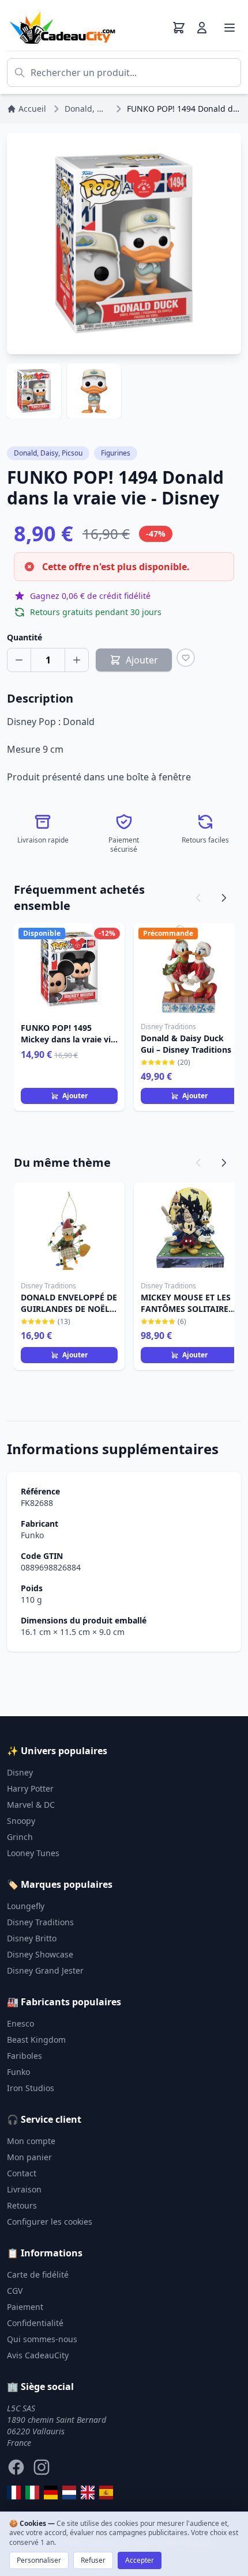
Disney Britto (32, 1938)
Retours (22, 2205)
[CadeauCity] (14, 2492)
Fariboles (25, 2056)
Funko (32, 1535)
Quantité (25, 637)
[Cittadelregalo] (32, 2492)
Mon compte (31, 2141)
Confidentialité (35, 2323)
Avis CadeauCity (38, 2355)
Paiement (25, 2307)
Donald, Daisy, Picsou (48, 453)
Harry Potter (30, 1788)
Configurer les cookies (50, 2222)
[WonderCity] (51, 2492)
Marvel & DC (31, 1805)
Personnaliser (39, 2560)
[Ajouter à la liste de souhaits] (186, 658)
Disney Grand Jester (45, 1970)
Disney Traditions (40, 1922)
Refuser (93, 2560)
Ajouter (75, 1096)
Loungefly (26, 1906)
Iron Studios (31, 2088)
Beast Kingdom (36, 2040)
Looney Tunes (33, 1853)
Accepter (140, 2560)
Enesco (20, 2023)
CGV (15, 2291)
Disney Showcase (40, 1954)
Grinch (20, 1837)
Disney (20, 1772)
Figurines (116, 453)
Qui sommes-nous (42, 2339)
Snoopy (21, 1821)
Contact (22, 2173)
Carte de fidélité (38, 2275)
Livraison (24, 2189)
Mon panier (29, 2157)
